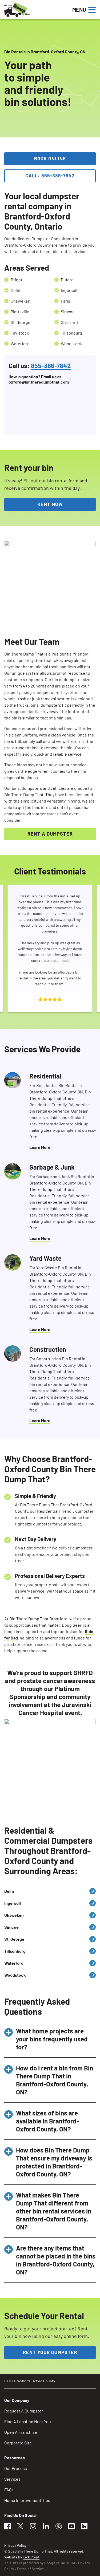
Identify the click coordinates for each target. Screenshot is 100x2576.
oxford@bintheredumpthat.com (39, 382)
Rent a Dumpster (50, 834)
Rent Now (50, 504)
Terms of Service (30, 2569)
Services (12, 2479)
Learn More (40, 1147)
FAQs (9, 2490)
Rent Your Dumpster (50, 2352)
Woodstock (15, 1975)
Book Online (50, 158)
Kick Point (31, 2557)
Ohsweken (14, 1915)
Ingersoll (13, 1903)
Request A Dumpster (24, 2411)
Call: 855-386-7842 (50, 176)
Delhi (9, 1891)
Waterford (14, 1963)
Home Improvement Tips (27, 2500)
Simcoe (11, 1927)
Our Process (16, 2468)
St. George (14, 1939)
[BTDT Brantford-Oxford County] (35, 10)
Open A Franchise (21, 2432)
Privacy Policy (15, 2545)
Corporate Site (18, 2443)
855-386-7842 (51, 366)
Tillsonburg (15, 1951)
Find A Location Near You (28, 2421)
